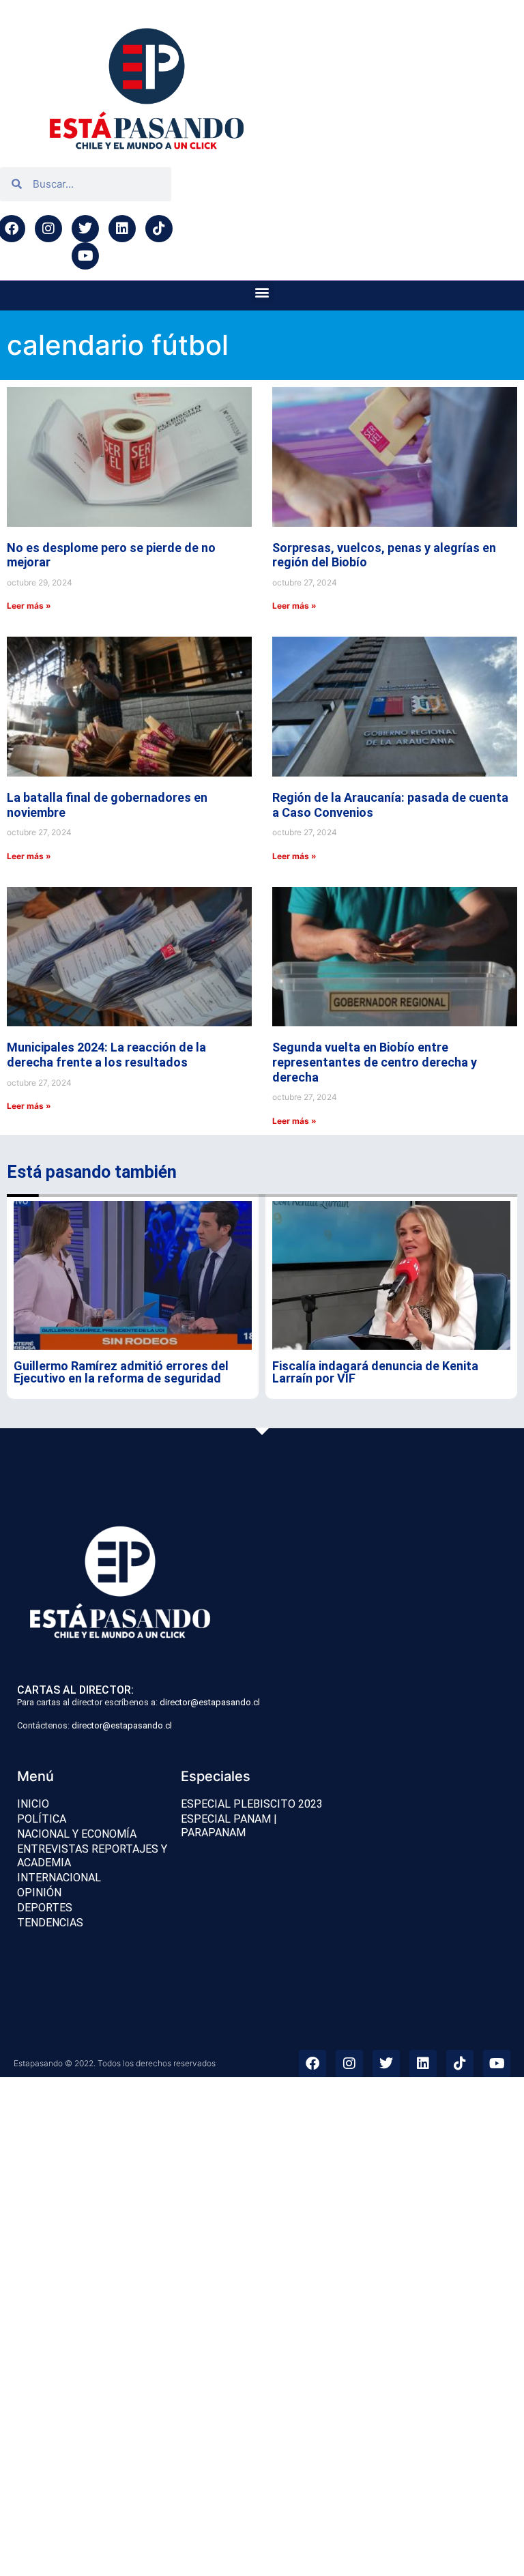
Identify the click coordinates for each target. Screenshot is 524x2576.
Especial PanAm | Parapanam (229, 1826)
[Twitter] (85, 229)
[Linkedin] (122, 229)
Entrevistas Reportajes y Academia (92, 1856)
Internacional (59, 1878)
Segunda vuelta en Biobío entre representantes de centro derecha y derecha (375, 1062)
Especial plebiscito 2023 (252, 1804)
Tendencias (50, 1923)
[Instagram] (48, 229)
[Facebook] (312, 2064)
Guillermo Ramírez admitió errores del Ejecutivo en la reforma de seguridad (121, 1372)
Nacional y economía (77, 1834)
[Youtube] (85, 256)
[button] (262, 292)
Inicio (33, 1804)
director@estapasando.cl (210, 1702)
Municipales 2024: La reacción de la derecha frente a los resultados (106, 1055)
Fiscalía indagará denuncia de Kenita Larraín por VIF (375, 1372)
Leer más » (29, 606)
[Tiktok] (159, 229)
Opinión (39, 1893)
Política (42, 1819)
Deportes (45, 1908)
